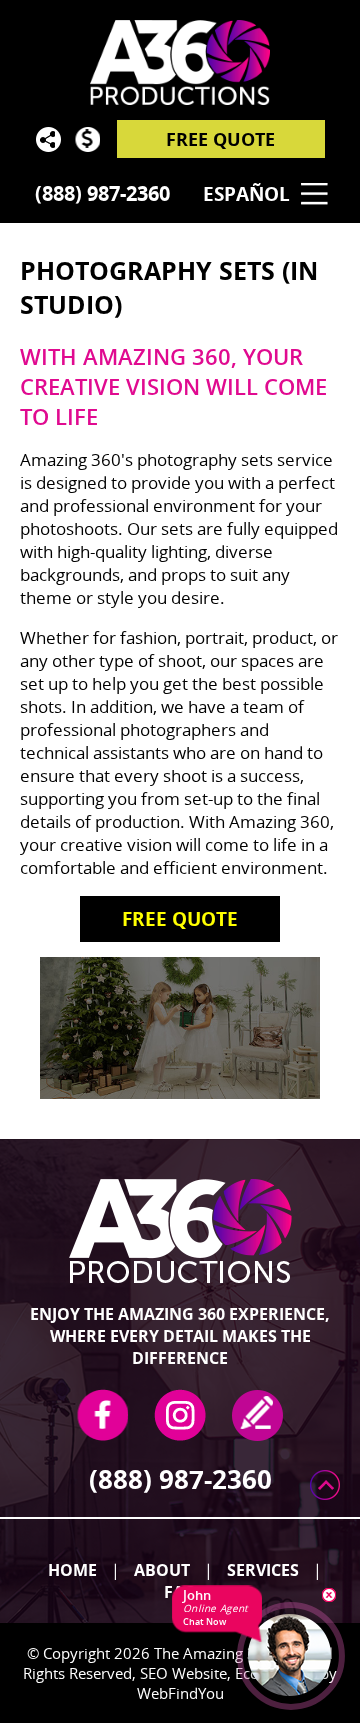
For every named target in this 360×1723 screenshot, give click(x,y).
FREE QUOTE (220, 139)
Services (263, 1570)
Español (246, 194)
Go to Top (325, 1485)
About (162, 1570)
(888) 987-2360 (102, 193)
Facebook (102, 1415)
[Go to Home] (180, 70)
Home (72, 1570)
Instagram (180, 1415)
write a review (257, 1415)
